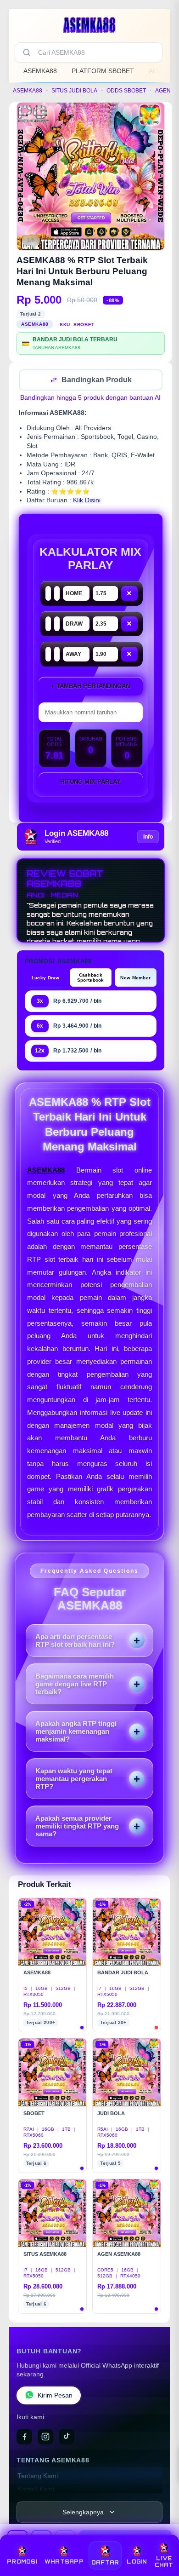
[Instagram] (45, 2438)
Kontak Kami (36, 2490)
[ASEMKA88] (89, 25)
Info (148, 838)
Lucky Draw (46, 979)
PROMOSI (22, 2562)
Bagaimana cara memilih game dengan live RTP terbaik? (75, 1685)
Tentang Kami (38, 2477)
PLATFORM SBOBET (103, 71)
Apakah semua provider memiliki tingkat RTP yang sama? (77, 1827)
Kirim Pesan (55, 2396)
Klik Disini (87, 501)
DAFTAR (105, 2563)
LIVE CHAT (164, 2562)
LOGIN (137, 2562)
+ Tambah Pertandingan (90, 687)
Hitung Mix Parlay (90, 783)
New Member (135, 979)
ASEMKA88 (40, 71)
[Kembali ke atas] (162, 2536)
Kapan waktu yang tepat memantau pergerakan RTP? (74, 1780)
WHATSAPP (64, 2562)
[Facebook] (24, 2438)
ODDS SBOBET (126, 91)
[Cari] (27, 52)
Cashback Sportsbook (91, 978)
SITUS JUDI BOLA (74, 91)
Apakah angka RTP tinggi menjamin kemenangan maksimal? (76, 1732)
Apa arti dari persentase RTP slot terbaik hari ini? (75, 1641)
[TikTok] (67, 2438)
